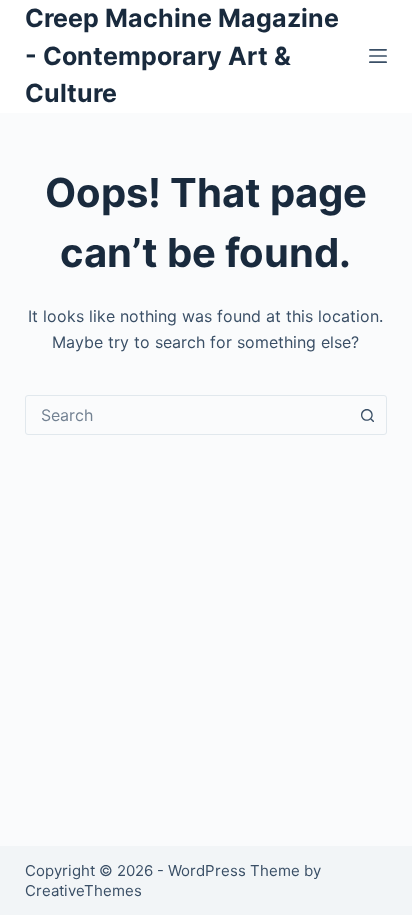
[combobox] (187, 415)
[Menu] (378, 56)
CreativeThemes (83, 890)
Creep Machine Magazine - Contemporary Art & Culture (182, 55)
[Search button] (367, 415)
